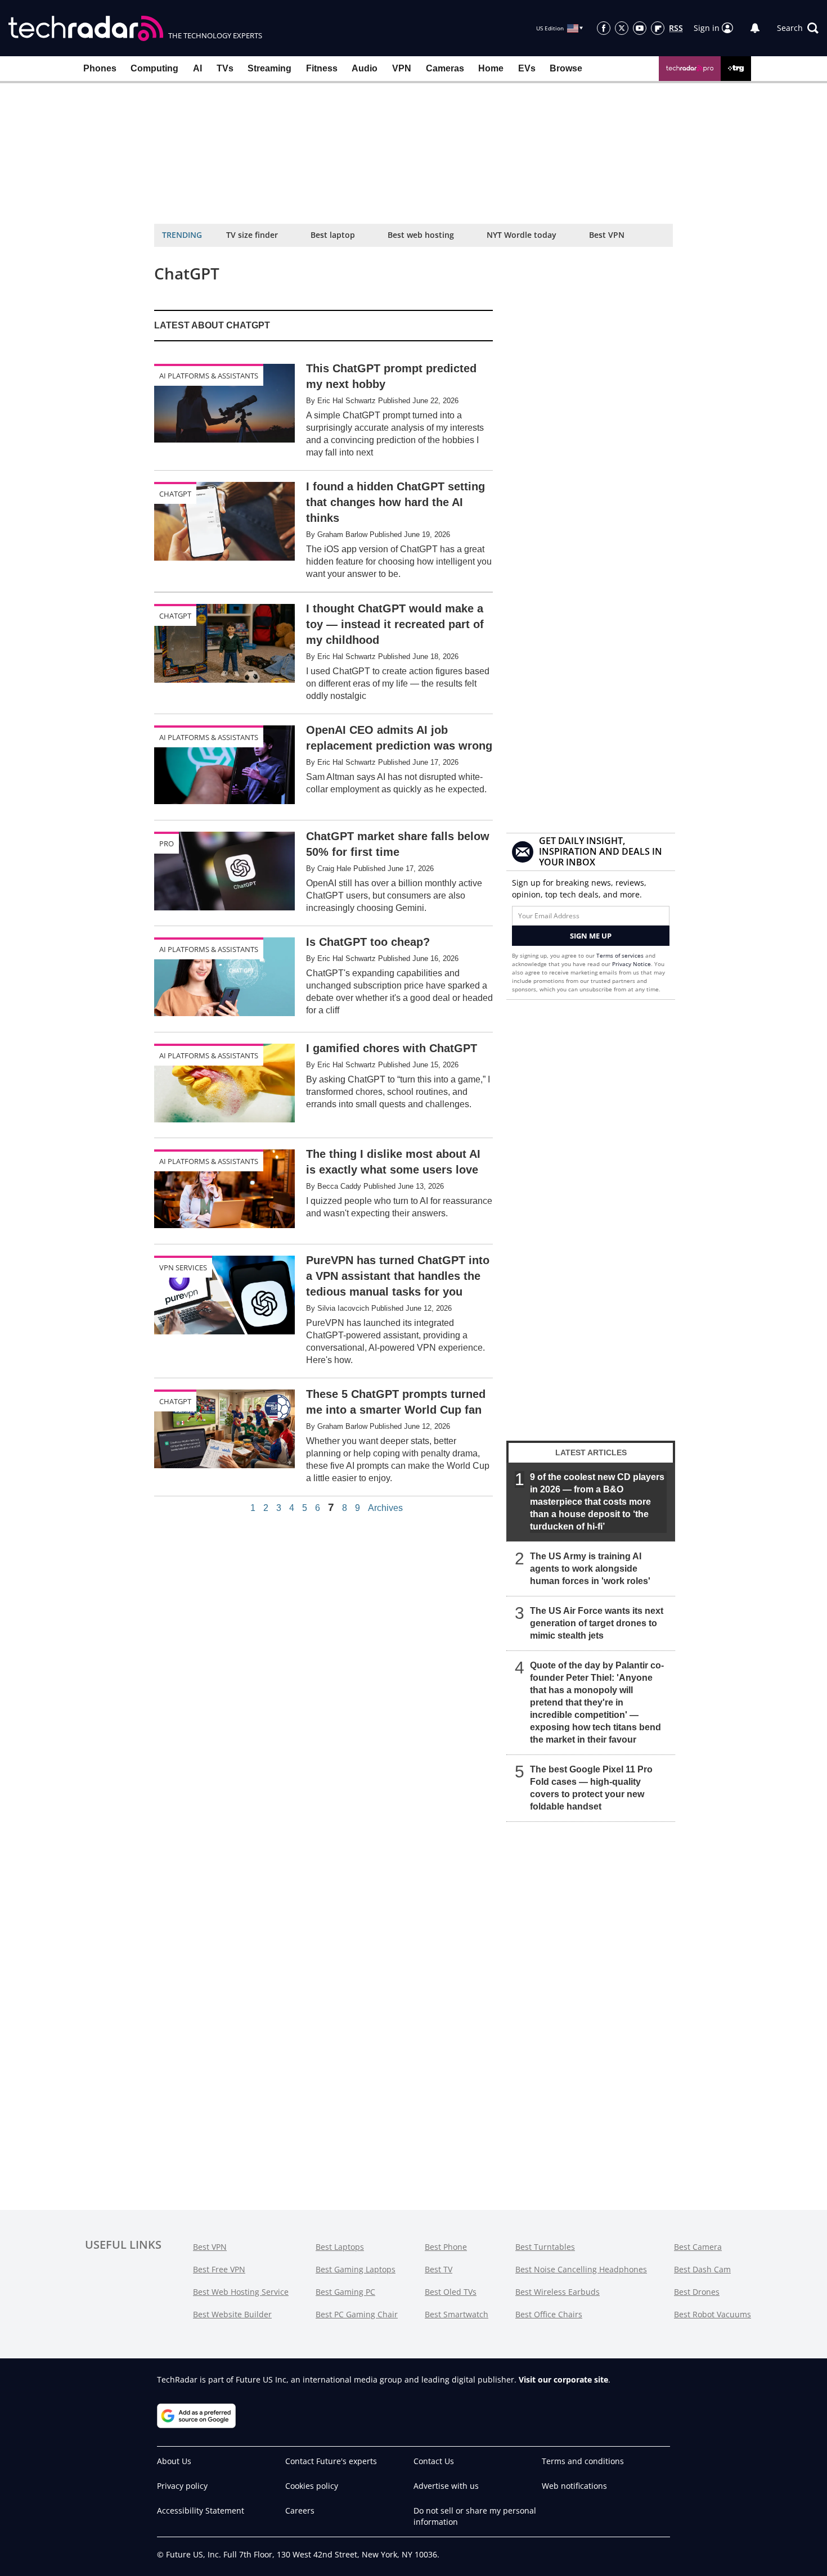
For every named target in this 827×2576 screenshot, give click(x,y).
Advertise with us (446, 2486)
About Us (174, 2461)
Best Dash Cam (702, 2269)
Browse (566, 68)
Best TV (439, 2269)
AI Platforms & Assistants (209, 376)
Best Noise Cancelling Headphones (581, 2269)
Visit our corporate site (563, 2379)
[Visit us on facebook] (604, 28)
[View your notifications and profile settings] (755, 28)
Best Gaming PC (345, 2292)
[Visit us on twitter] (622, 28)
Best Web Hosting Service (241, 2292)
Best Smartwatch (457, 2314)
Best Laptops (340, 2247)
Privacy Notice (632, 964)
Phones (100, 68)
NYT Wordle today (522, 235)
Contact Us (434, 2461)
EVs (527, 68)
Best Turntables (545, 2247)
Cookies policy (312, 2486)
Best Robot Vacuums (713, 2314)
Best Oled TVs (451, 2292)
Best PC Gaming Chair (357, 2314)
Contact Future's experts (331, 2461)
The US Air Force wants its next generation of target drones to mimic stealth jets (597, 1623)
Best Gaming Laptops (356, 2269)
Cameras (445, 68)
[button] (798, 28)
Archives (385, 1508)
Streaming (269, 68)
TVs (225, 68)
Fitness (322, 68)
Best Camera (698, 2247)
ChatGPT (175, 494)
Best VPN (607, 235)
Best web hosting (421, 235)
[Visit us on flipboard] (658, 28)
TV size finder (252, 235)
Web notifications (574, 2486)
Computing (154, 68)
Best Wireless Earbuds (558, 2292)
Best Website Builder (232, 2314)
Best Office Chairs (549, 2314)
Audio (365, 68)
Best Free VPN (219, 2269)
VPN (402, 68)
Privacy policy (182, 2486)
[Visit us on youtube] (640, 28)
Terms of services (621, 955)
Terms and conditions (583, 2461)
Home (491, 68)
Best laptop (333, 235)
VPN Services (183, 1267)
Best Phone (446, 2247)
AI (197, 68)
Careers (300, 2510)
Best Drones (697, 2292)
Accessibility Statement (201, 2510)
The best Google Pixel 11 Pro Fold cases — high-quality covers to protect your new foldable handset (591, 1788)
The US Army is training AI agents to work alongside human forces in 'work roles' (590, 1569)
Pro (167, 843)
